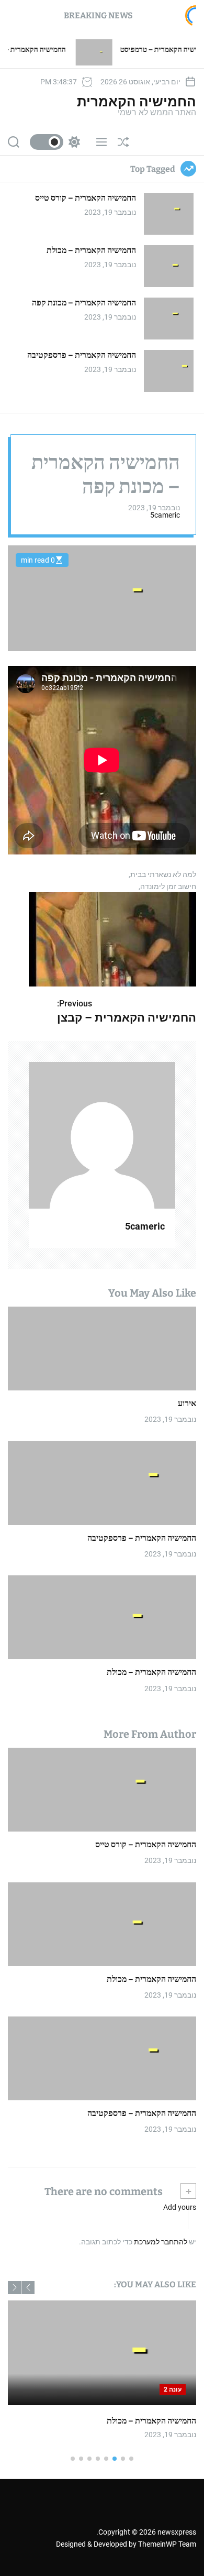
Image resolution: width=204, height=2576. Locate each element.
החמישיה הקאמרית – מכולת (91, 250)
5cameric (165, 515)
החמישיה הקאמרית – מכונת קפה (84, 303)
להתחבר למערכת (161, 2242)
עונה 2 (161, 2389)
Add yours (180, 2207)
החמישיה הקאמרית (137, 102)
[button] (28, 2288)
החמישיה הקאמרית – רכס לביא (65, 50)
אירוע (187, 1403)
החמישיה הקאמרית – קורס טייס (86, 198)
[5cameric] (102, 1135)
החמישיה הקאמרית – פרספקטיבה (82, 355)
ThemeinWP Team (167, 2544)
